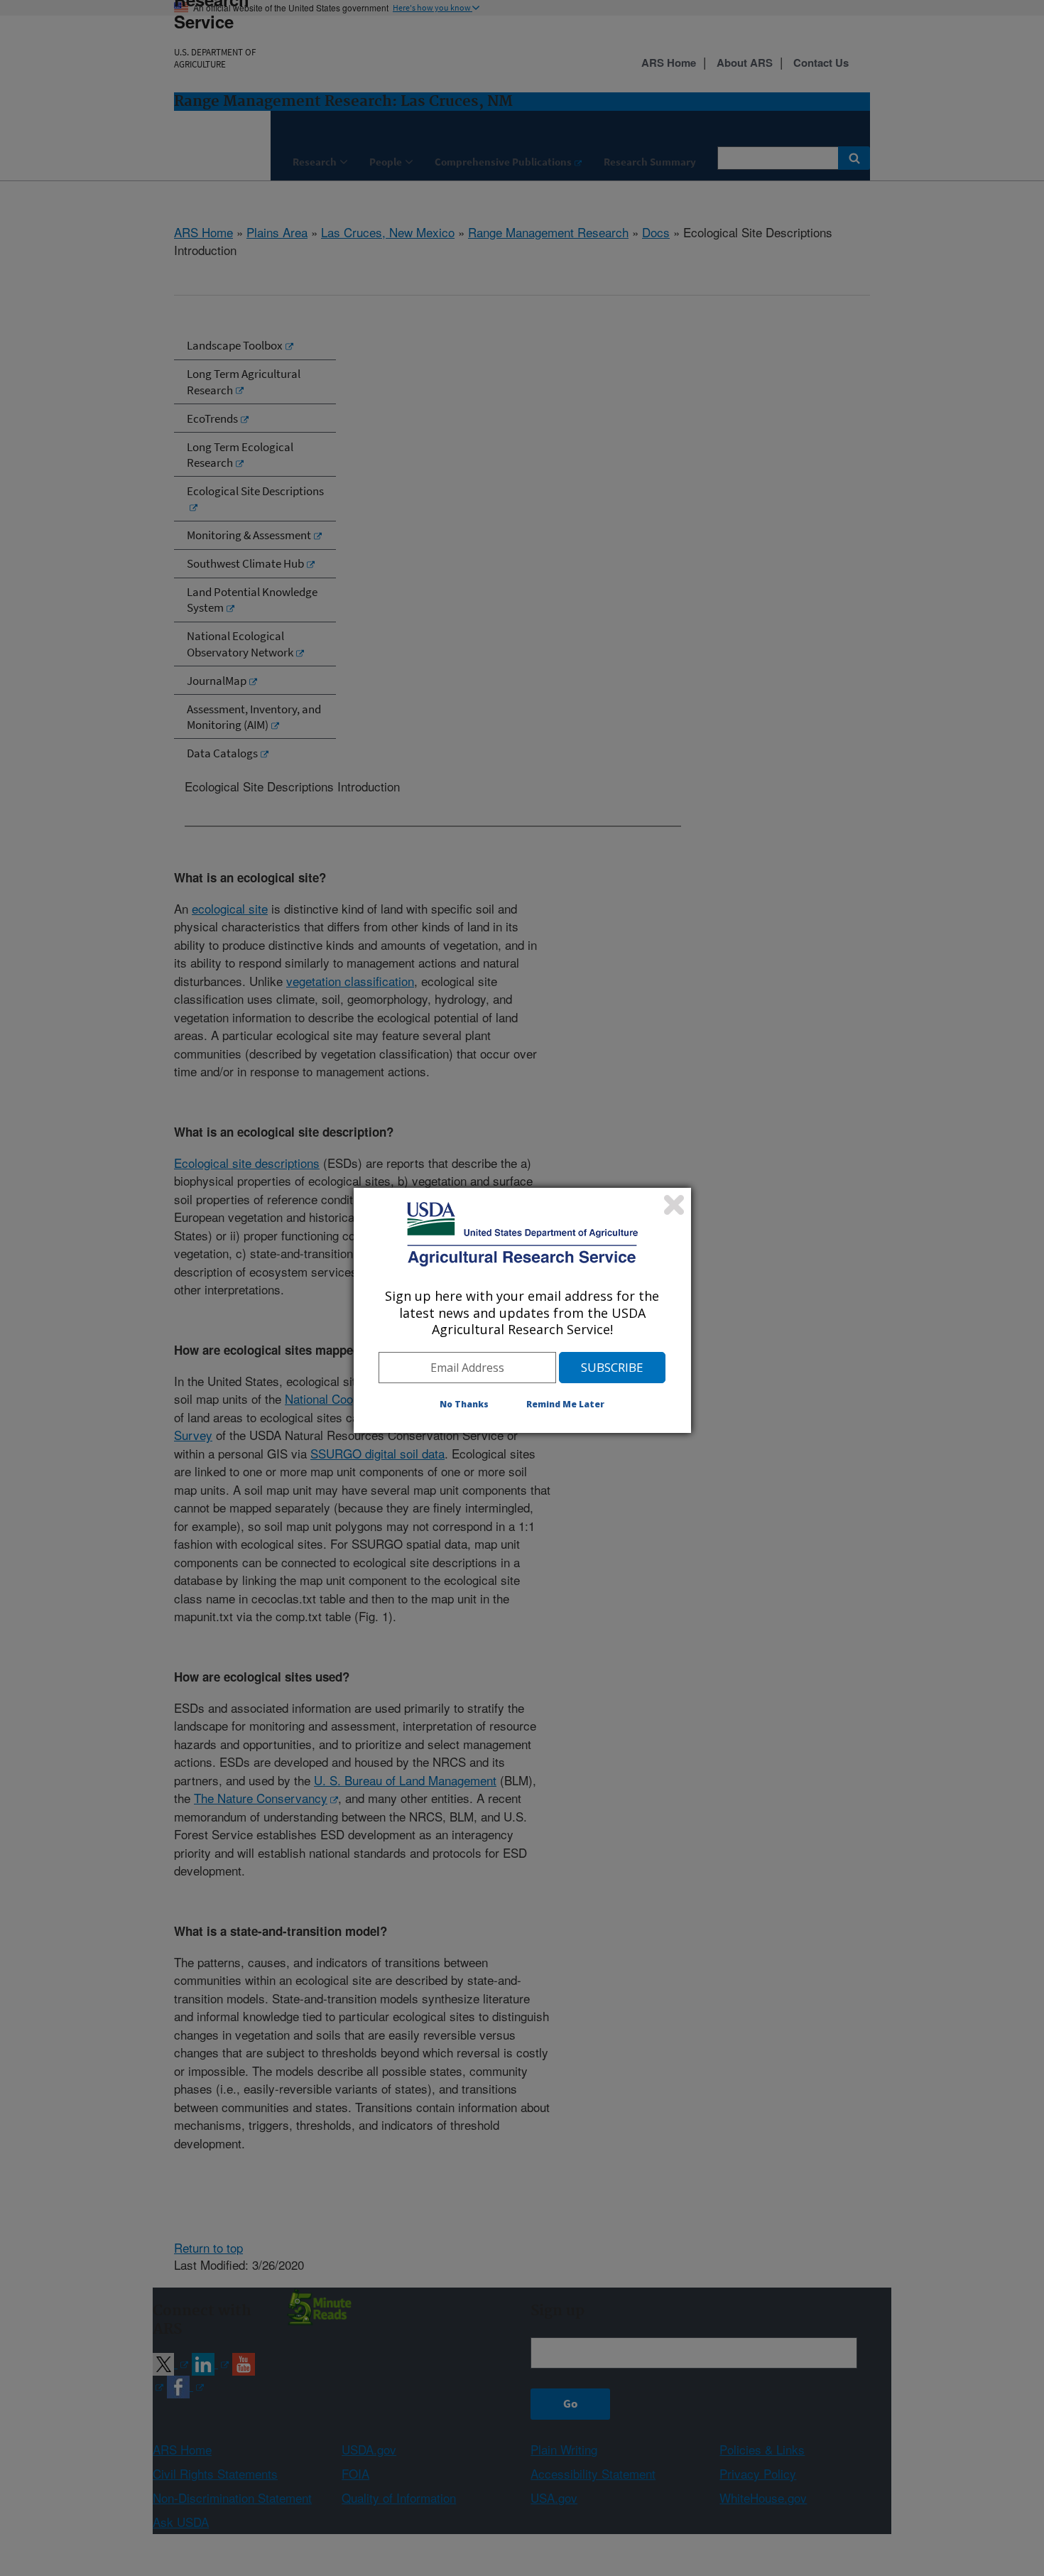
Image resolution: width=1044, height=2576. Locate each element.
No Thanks (464, 1404)
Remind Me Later (565, 1404)
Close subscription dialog (674, 1205)
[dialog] (522, 1310)
